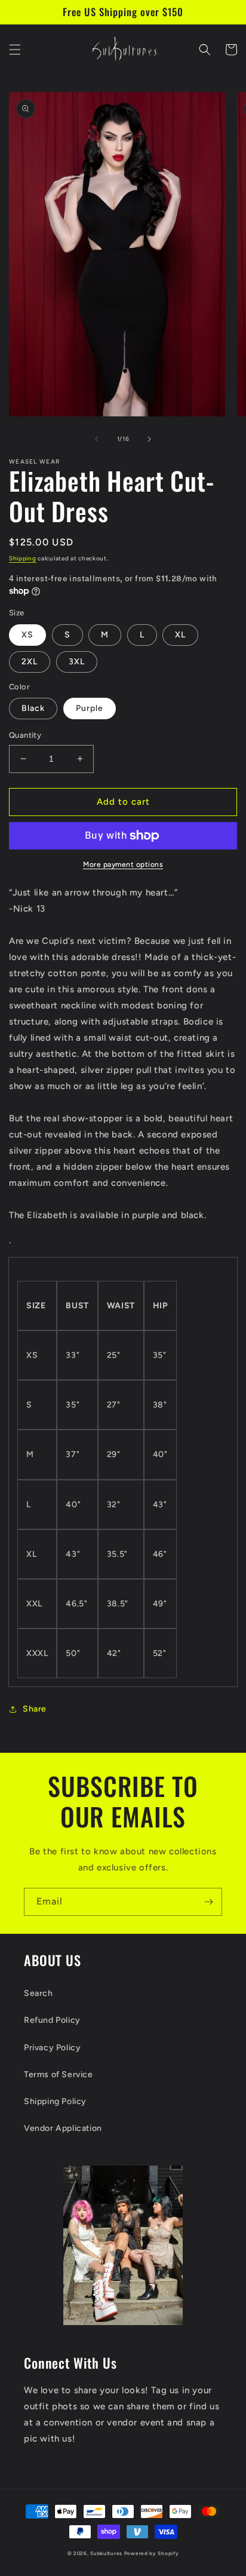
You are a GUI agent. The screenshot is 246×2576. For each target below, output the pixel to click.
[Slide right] (149, 439)
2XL (30, 662)
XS (27, 635)
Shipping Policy (55, 2101)
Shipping (23, 558)
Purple (90, 708)
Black (33, 708)
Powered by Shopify (152, 2553)
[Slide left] (97, 439)
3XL (77, 662)
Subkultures (106, 2553)
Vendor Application (63, 2128)
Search (39, 1993)
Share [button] (35, 1709)
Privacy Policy (52, 2048)
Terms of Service (59, 2074)
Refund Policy (52, 2020)
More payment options (123, 864)
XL (180, 635)
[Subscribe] (208, 1902)
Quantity (25, 735)
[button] (15, 50)
